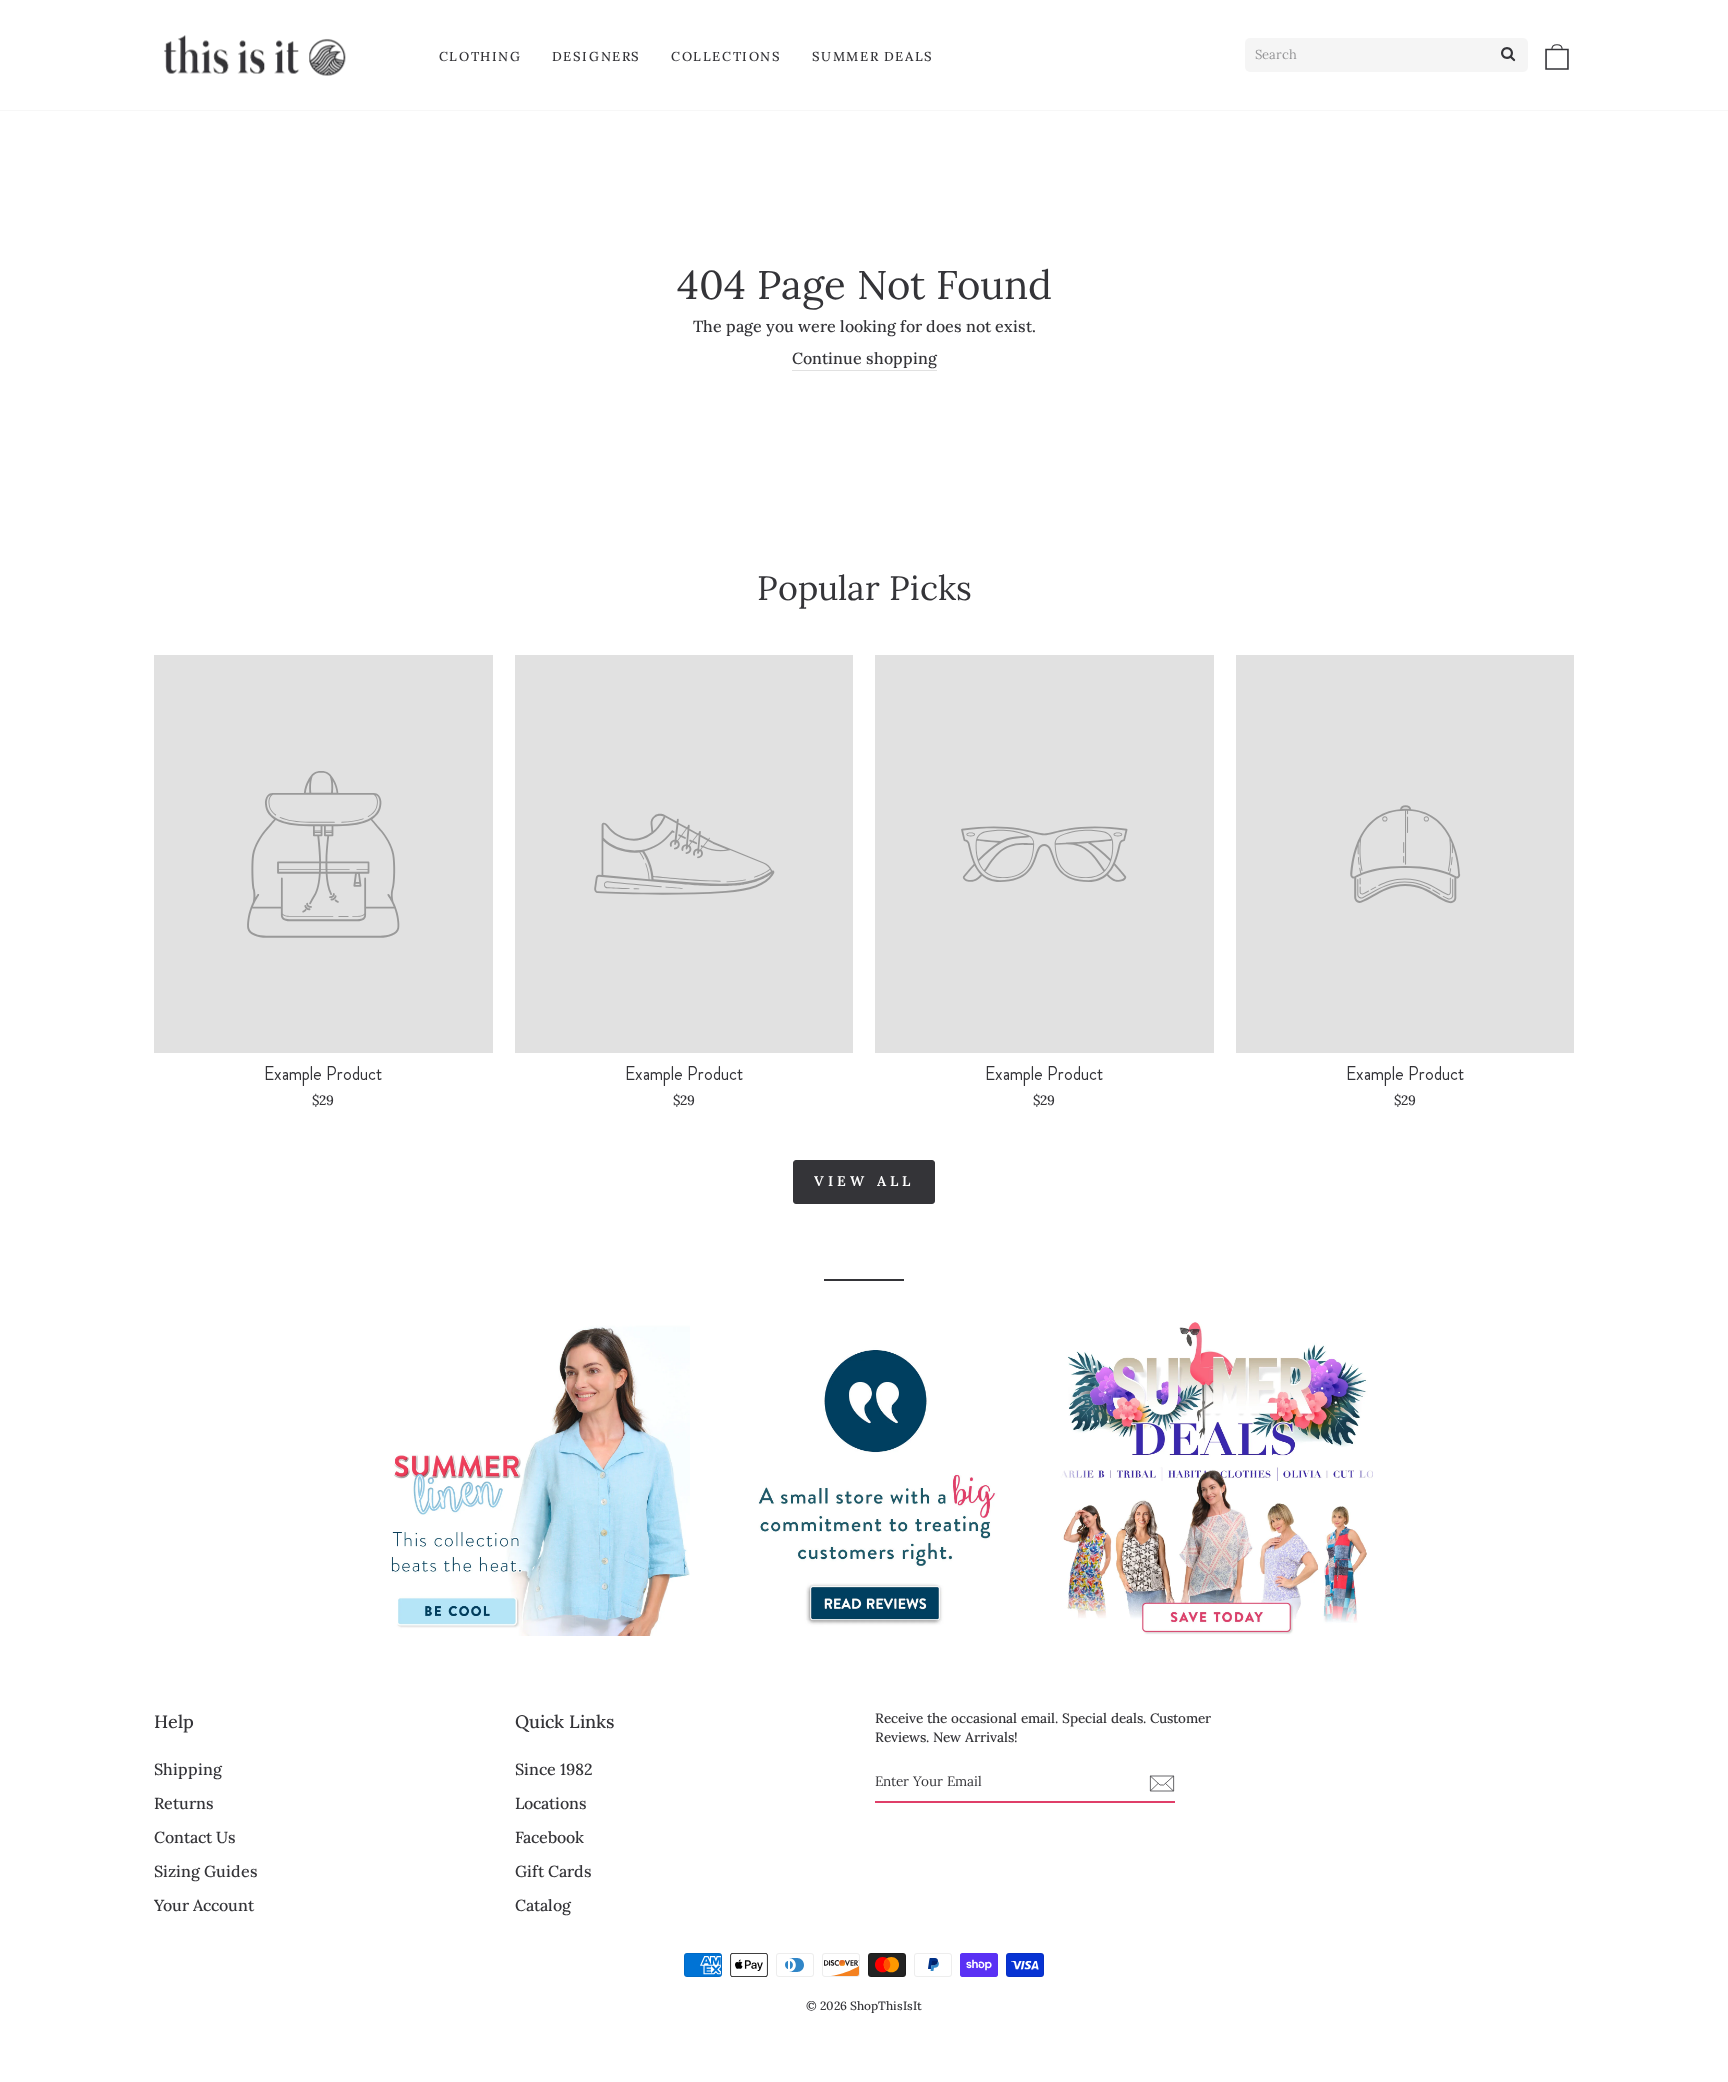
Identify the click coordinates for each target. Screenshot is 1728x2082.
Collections (726, 56)
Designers (596, 56)
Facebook (549, 1837)
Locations (551, 1803)
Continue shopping (864, 358)
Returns (184, 1803)
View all (864, 1181)
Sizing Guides (206, 1871)
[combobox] (1386, 55)
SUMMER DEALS (873, 56)
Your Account (204, 1905)
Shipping (188, 1769)
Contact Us (195, 1837)
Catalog (543, 1905)
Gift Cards (553, 1871)
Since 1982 (554, 1769)
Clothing (480, 56)
